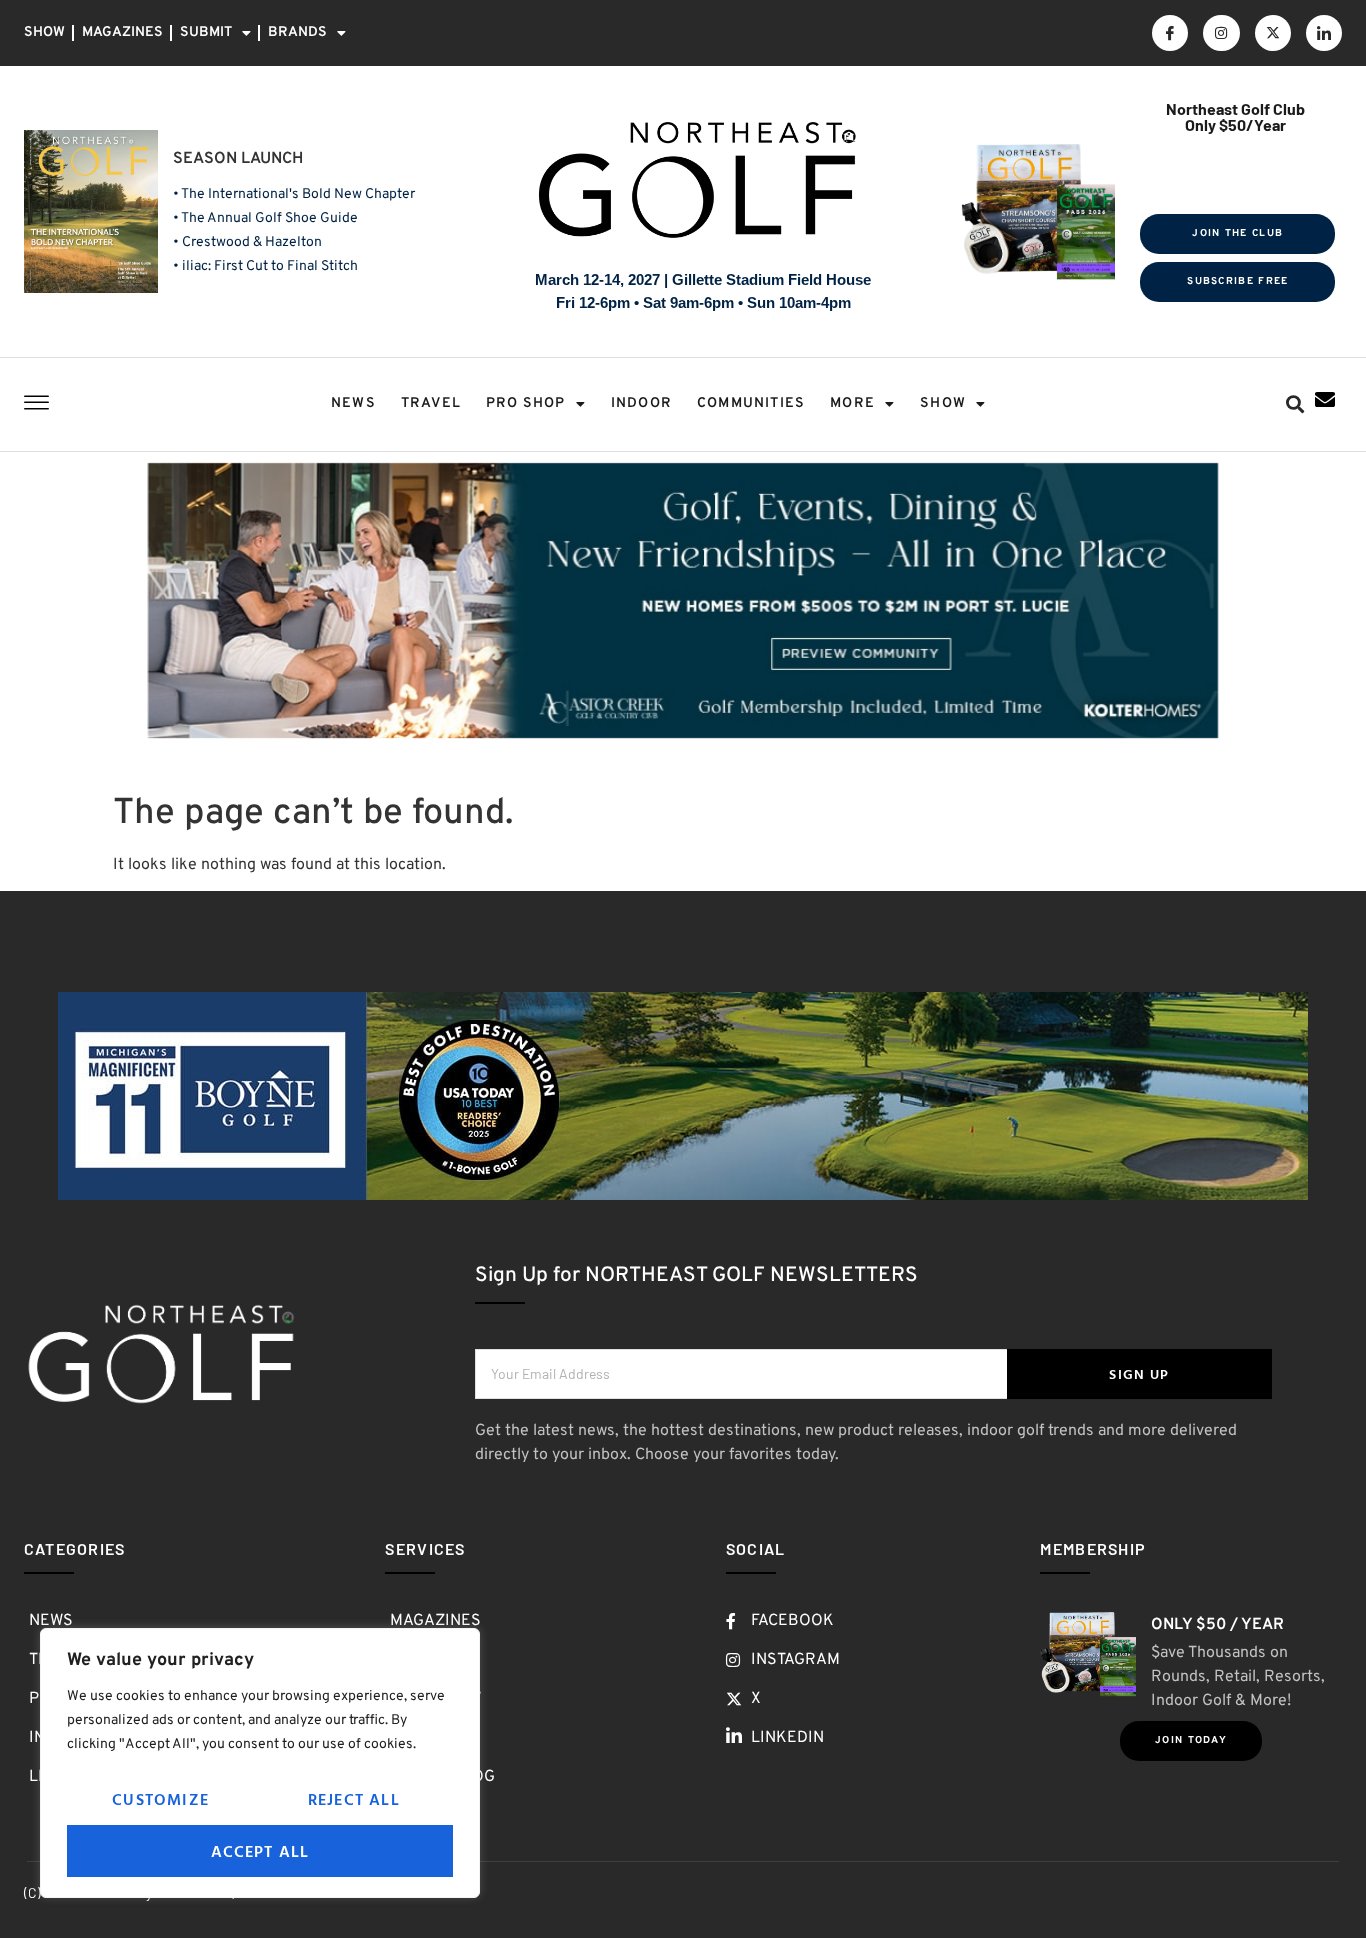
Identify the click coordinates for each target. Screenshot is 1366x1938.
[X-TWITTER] (1273, 33)
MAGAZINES (122, 32)
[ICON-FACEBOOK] (1170, 33)
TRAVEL (431, 403)
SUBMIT (206, 32)
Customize (160, 1799)
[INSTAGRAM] (1221, 33)
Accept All (260, 1851)
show (943, 403)
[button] (1295, 404)
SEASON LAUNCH (238, 159)
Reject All (354, 1799)
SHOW (44, 32)
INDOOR (641, 403)
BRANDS (297, 32)
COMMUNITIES (751, 403)
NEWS (353, 403)
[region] (260, 1763)
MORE (852, 403)
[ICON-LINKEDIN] (1324, 33)
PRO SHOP (526, 403)
